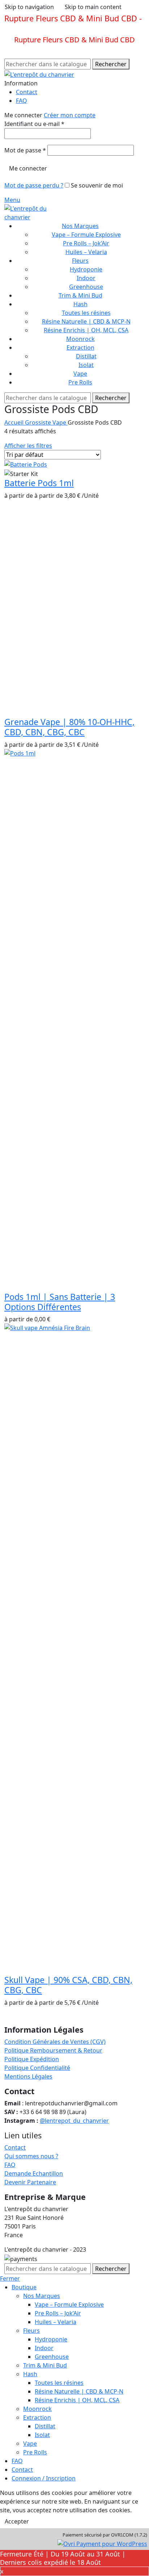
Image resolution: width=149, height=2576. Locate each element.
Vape (30, 2444)
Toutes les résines (86, 313)
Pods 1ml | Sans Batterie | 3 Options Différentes (60, 1302)
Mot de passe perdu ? (34, 185)
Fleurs (31, 2331)
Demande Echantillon (34, 2173)
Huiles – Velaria (86, 252)
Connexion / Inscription (44, 2478)
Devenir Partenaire (30, 2182)
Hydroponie (86, 269)
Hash (30, 2374)
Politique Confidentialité (37, 2068)
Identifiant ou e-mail (34, 124)
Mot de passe (25, 150)
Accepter (17, 2521)
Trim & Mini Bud (45, 2365)
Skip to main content (93, 7)
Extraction (37, 2417)
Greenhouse (86, 287)
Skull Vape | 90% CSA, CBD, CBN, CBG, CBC (68, 1985)
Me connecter (28, 168)
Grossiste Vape (46, 422)
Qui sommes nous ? (31, 2156)
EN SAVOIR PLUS (35, 28)
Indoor (86, 278)
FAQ (10, 2165)
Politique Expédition (32, 2059)
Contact (15, 2147)
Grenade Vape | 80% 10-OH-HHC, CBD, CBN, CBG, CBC (69, 727)
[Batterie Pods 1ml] (26, 464)
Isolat (86, 365)
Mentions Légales (28, 2076)
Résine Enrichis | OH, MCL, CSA (86, 330)
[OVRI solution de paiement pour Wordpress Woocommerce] (102, 2543)
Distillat (86, 356)
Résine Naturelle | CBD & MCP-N (86, 321)
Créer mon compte (70, 115)
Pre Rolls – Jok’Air (86, 243)
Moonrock (37, 2409)
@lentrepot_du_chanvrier (74, 2121)
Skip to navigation (29, 7)
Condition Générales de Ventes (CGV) (55, 2042)
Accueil (15, 422)
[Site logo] (39, 74)
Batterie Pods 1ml (39, 483)
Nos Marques (42, 2296)
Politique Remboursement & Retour (53, 2050)
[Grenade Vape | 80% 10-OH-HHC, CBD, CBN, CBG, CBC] (59, 553)
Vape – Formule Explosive (86, 235)
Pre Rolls (35, 2452)
